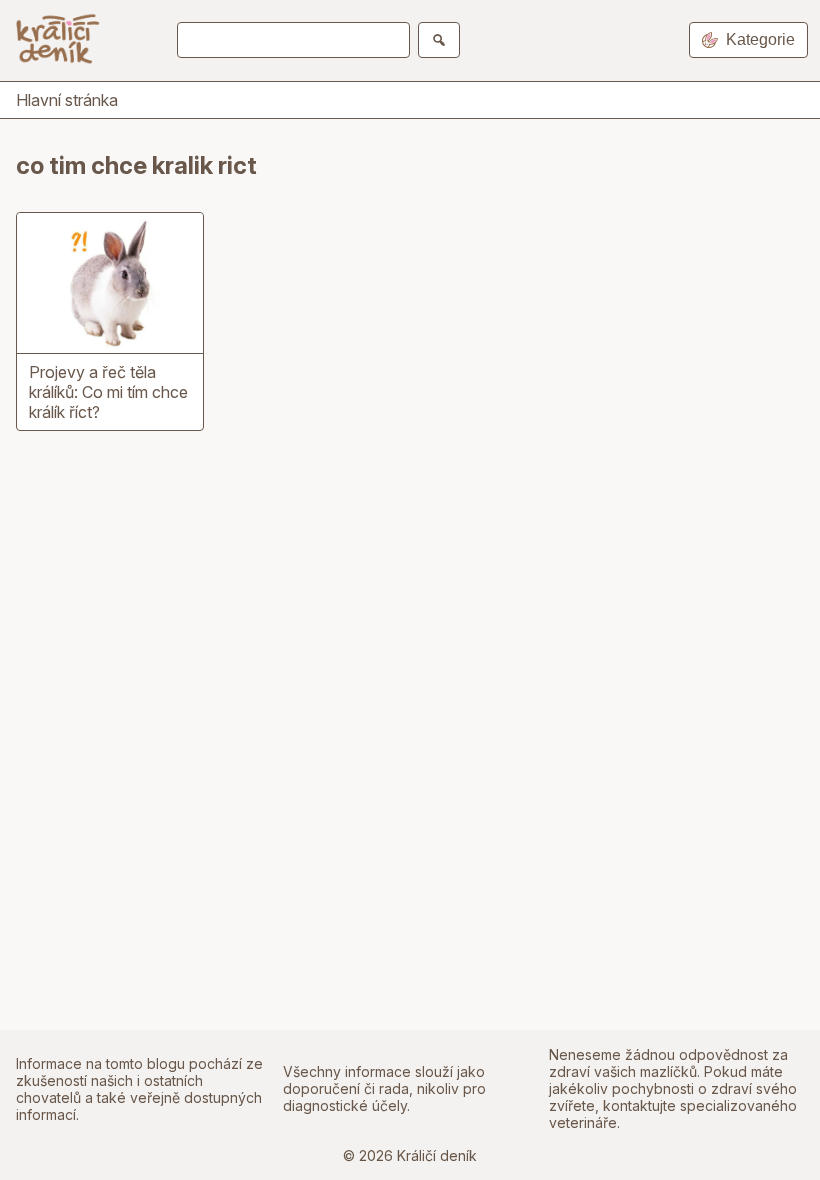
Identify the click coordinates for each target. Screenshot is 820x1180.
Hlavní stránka (67, 100)
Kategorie (760, 39)
